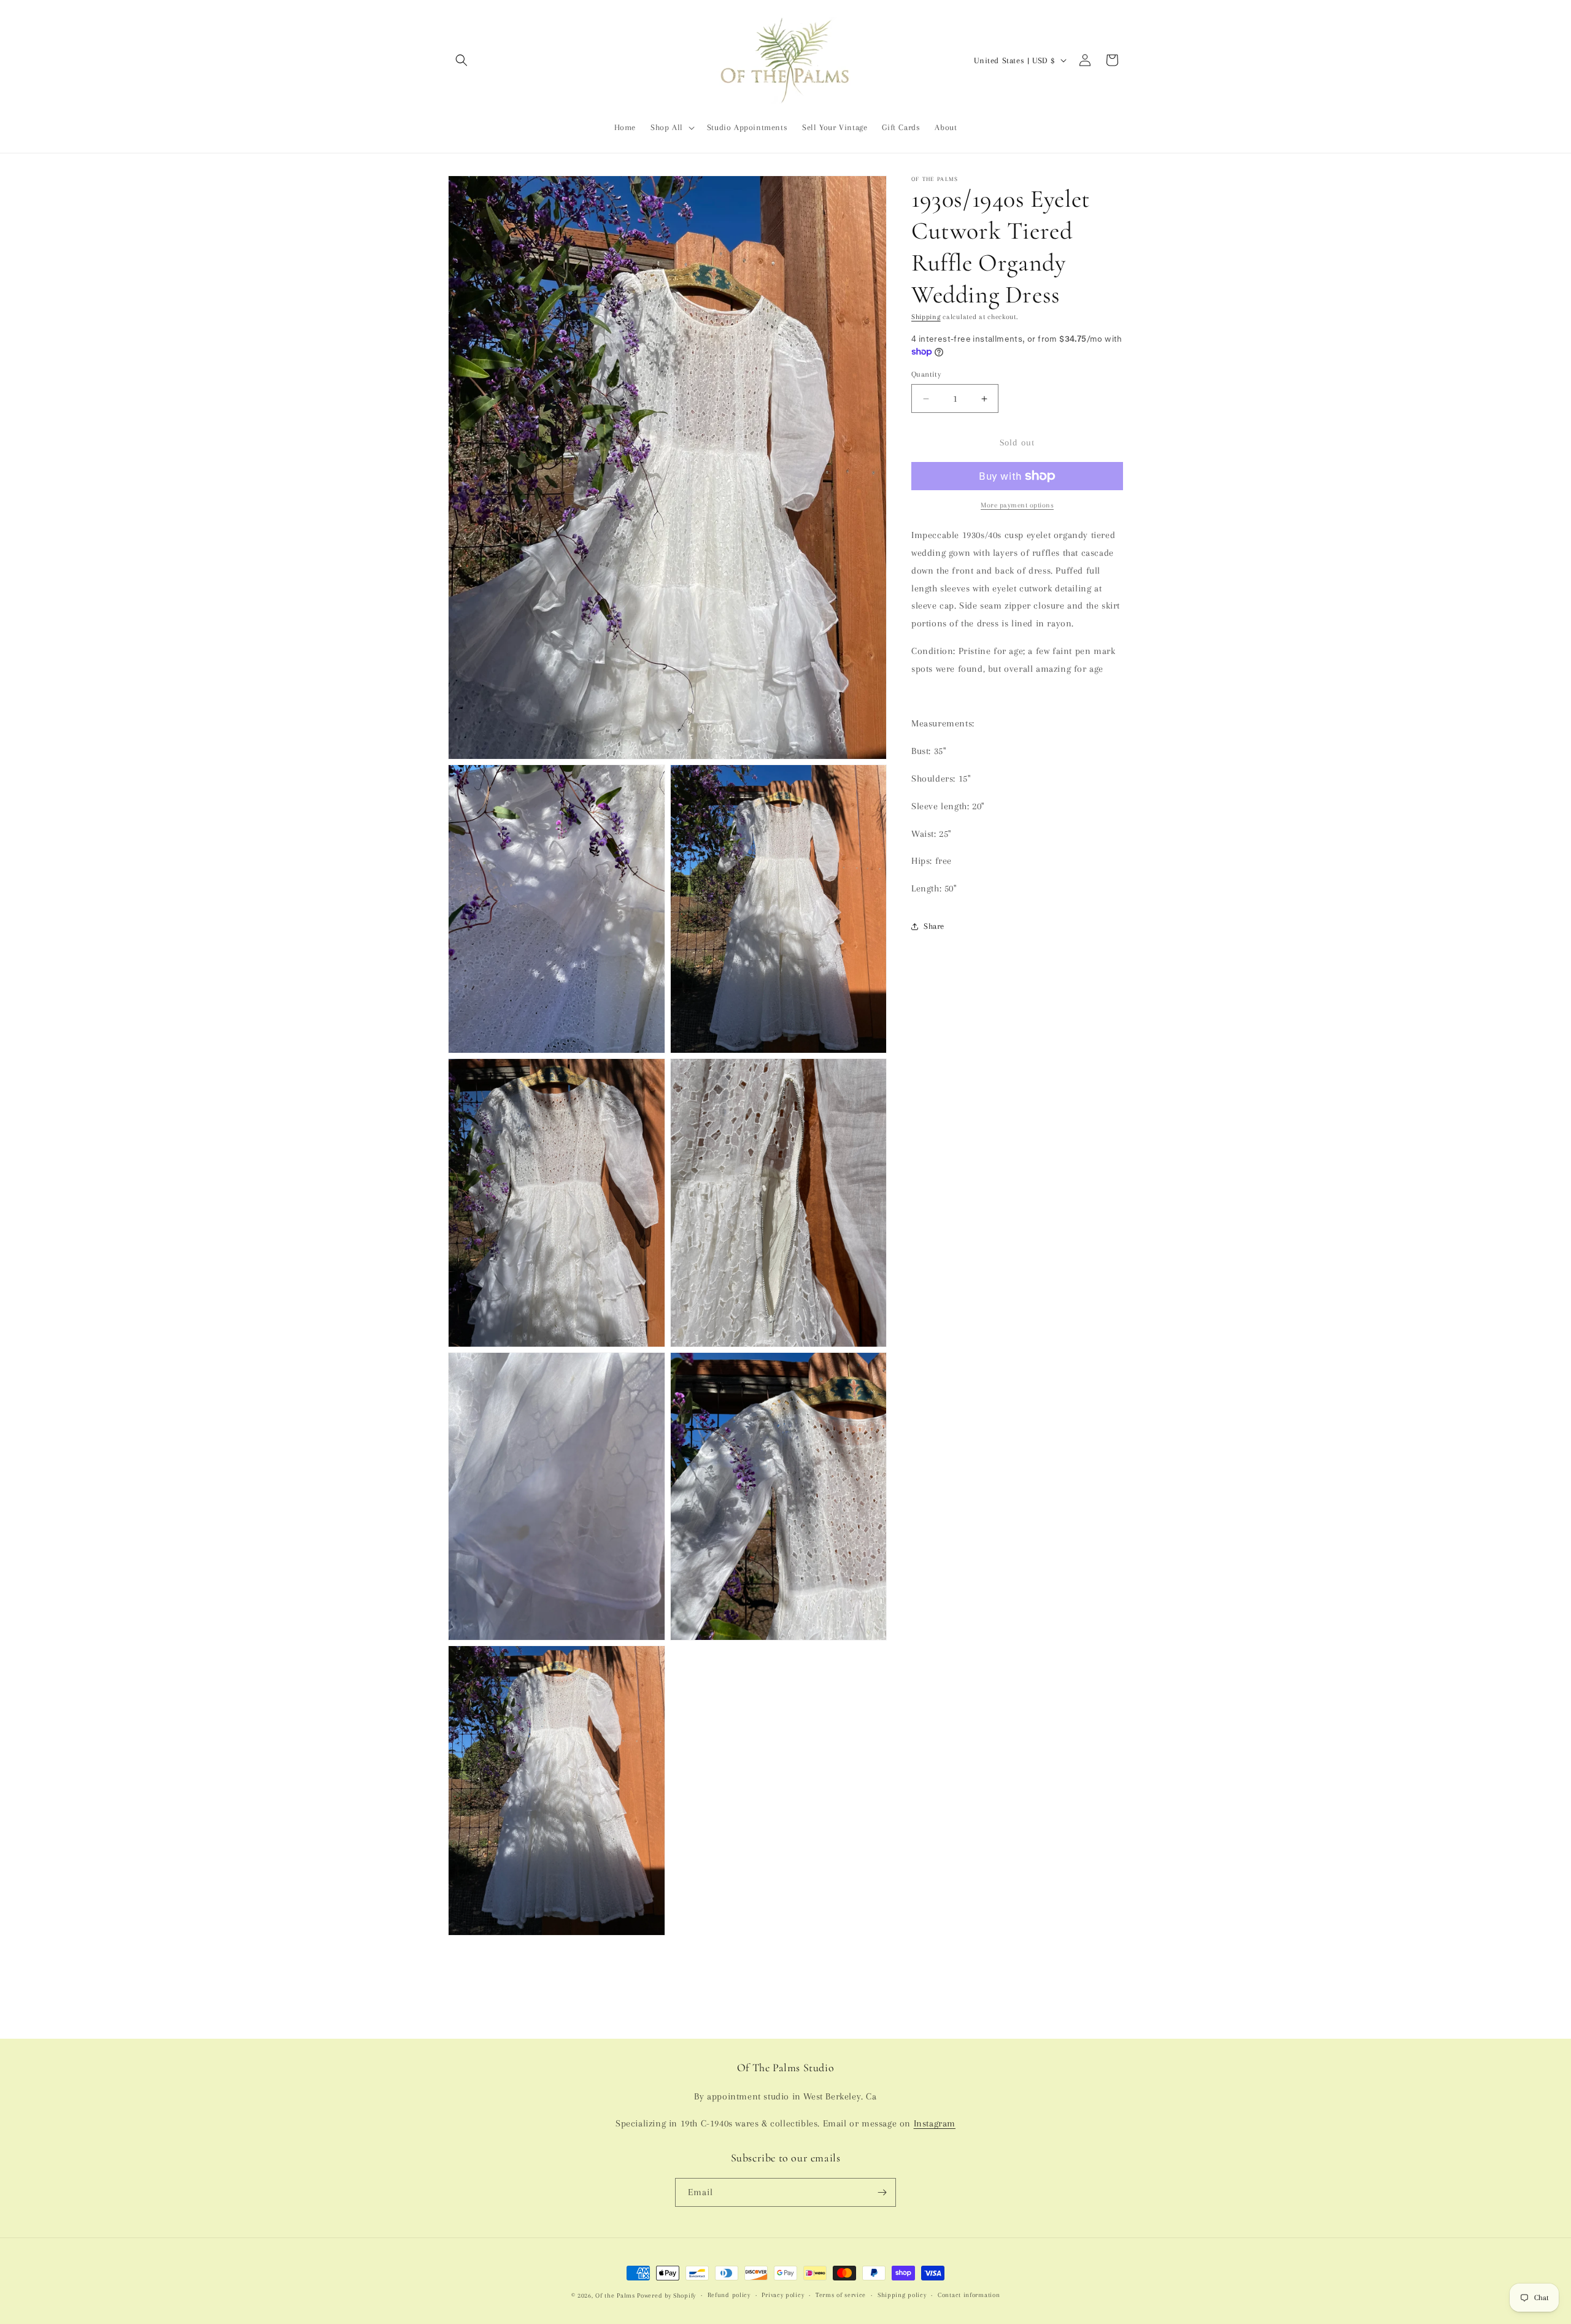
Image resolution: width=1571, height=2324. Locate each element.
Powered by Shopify (666, 2295)
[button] (461, 60)
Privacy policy (783, 2295)
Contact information (969, 2295)
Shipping (926, 317)
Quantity (926, 374)
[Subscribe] (882, 2192)
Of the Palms (615, 2295)
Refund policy (729, 2295)
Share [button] (934, 926)
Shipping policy (902, 2295)
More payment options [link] (1017, 505)
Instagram (935, 2123)
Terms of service (841, 2295)
